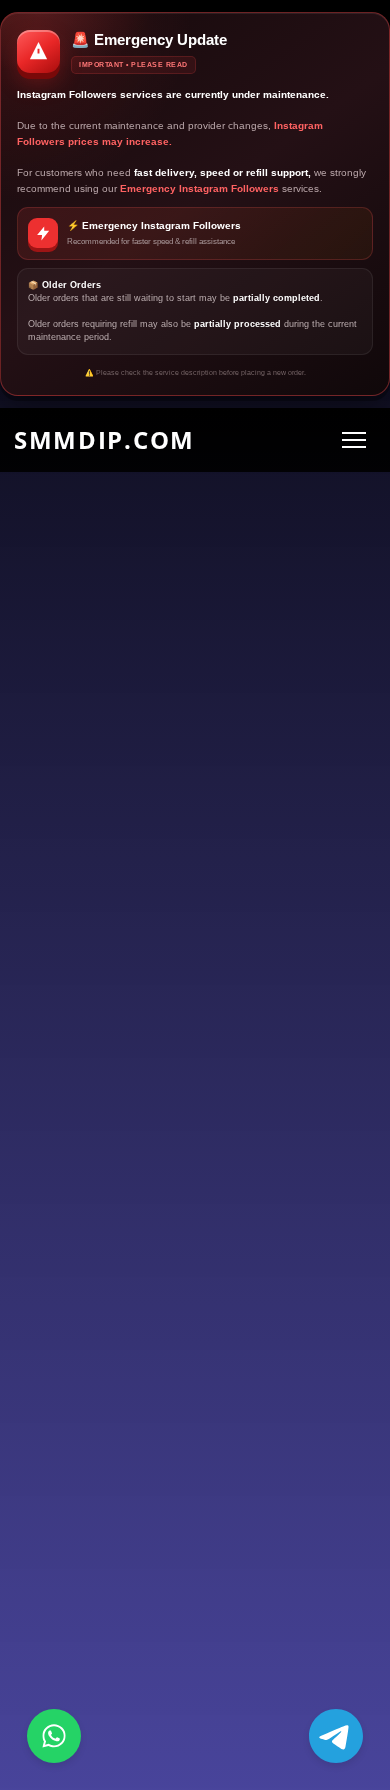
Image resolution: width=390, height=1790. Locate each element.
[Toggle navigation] (353, 439)
